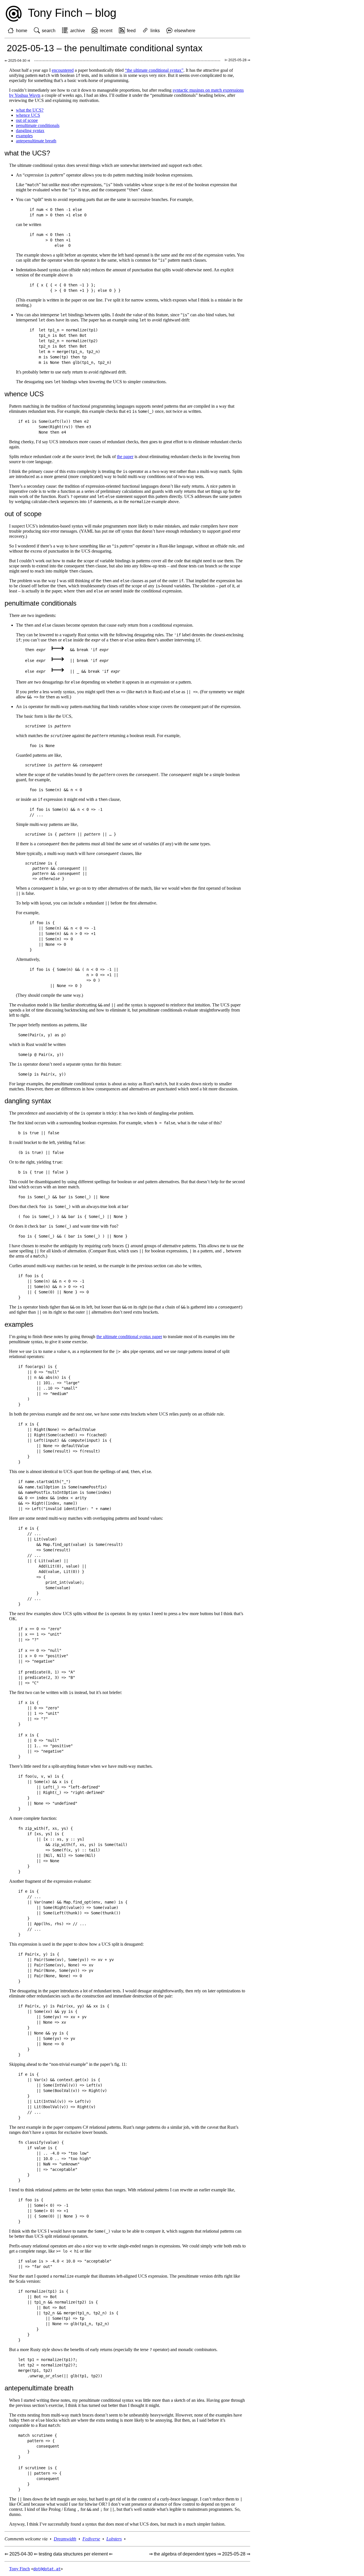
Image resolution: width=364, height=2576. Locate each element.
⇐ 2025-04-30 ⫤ (17, 61)
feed (131, 31)
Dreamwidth (65, 2539)
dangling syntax (30, 131)
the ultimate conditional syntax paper (129, 1337)
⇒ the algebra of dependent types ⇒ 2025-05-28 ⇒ (200, 2554)
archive (78, 31)
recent (106, 31)
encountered (63, 70)
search (49, 31)
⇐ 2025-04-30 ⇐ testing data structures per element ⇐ (59, 2554)
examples (24, 136)
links (155, 31)
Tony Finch (19, 2569)
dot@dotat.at (47, 2569)
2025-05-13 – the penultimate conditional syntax (105, 48)
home (22, 31)
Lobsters (114, 2539)
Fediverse (91, 2539)
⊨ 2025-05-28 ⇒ (237, 60)
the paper (125, 457)
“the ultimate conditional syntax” (154, 70)
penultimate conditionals (38, 125)
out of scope (27, 120)
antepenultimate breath (36, 141)
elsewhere (185, 31)
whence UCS (28, 115)
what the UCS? (30, 110)
